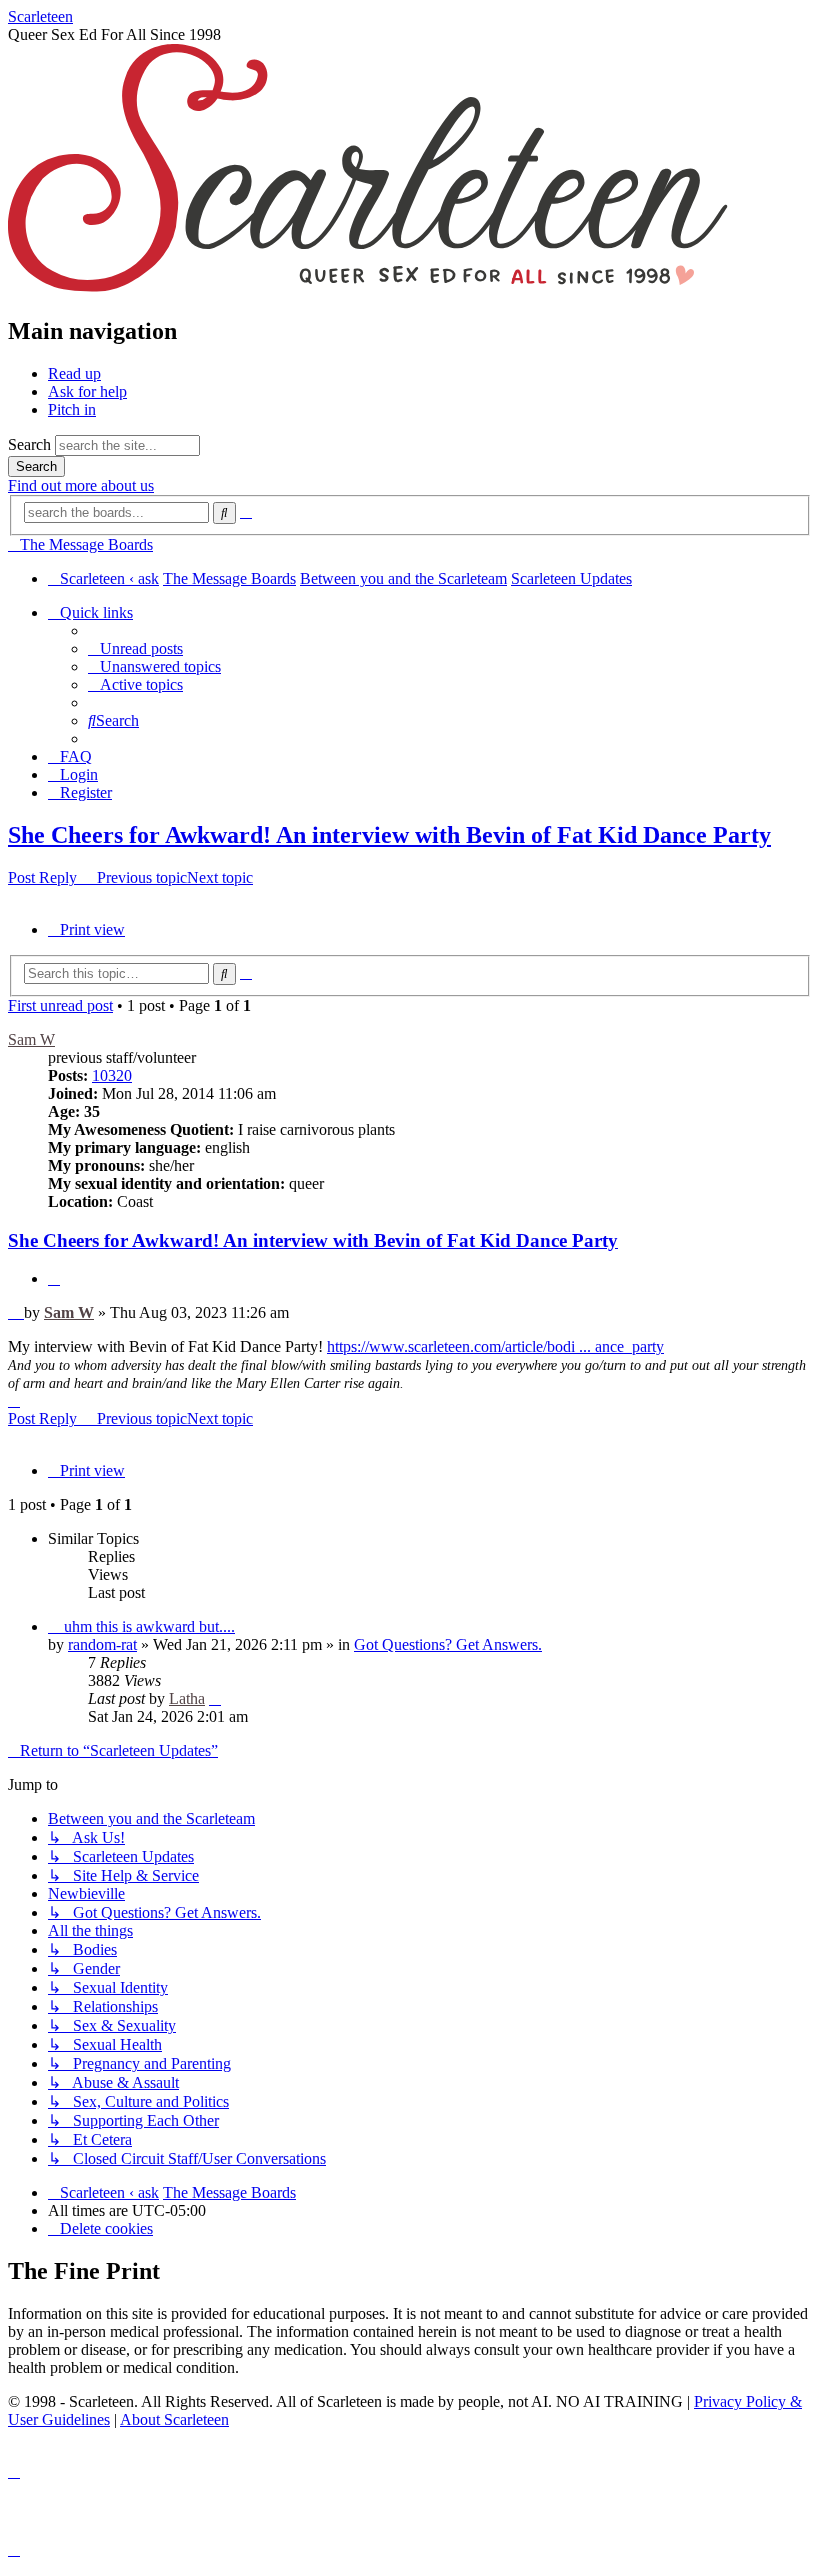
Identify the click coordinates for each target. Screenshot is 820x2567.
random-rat (102, 1644)
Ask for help (87, 391)
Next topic (220, 877)
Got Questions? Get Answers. (448, 1644)
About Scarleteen (174, 2419)
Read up (74, 373)
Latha (187, 1698)
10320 (112, 1075)
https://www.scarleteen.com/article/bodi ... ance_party (495, 1346)
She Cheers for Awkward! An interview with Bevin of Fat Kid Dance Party (389, 835)
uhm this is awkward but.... (149, 1626)
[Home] (368, 288)
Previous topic (142, 877)
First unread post (60, 1005)
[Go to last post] (215, 1698)
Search (29, 444)
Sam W (31, 1039)
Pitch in (72, 409)
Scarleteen (40, 16)
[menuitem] (135, 648)
